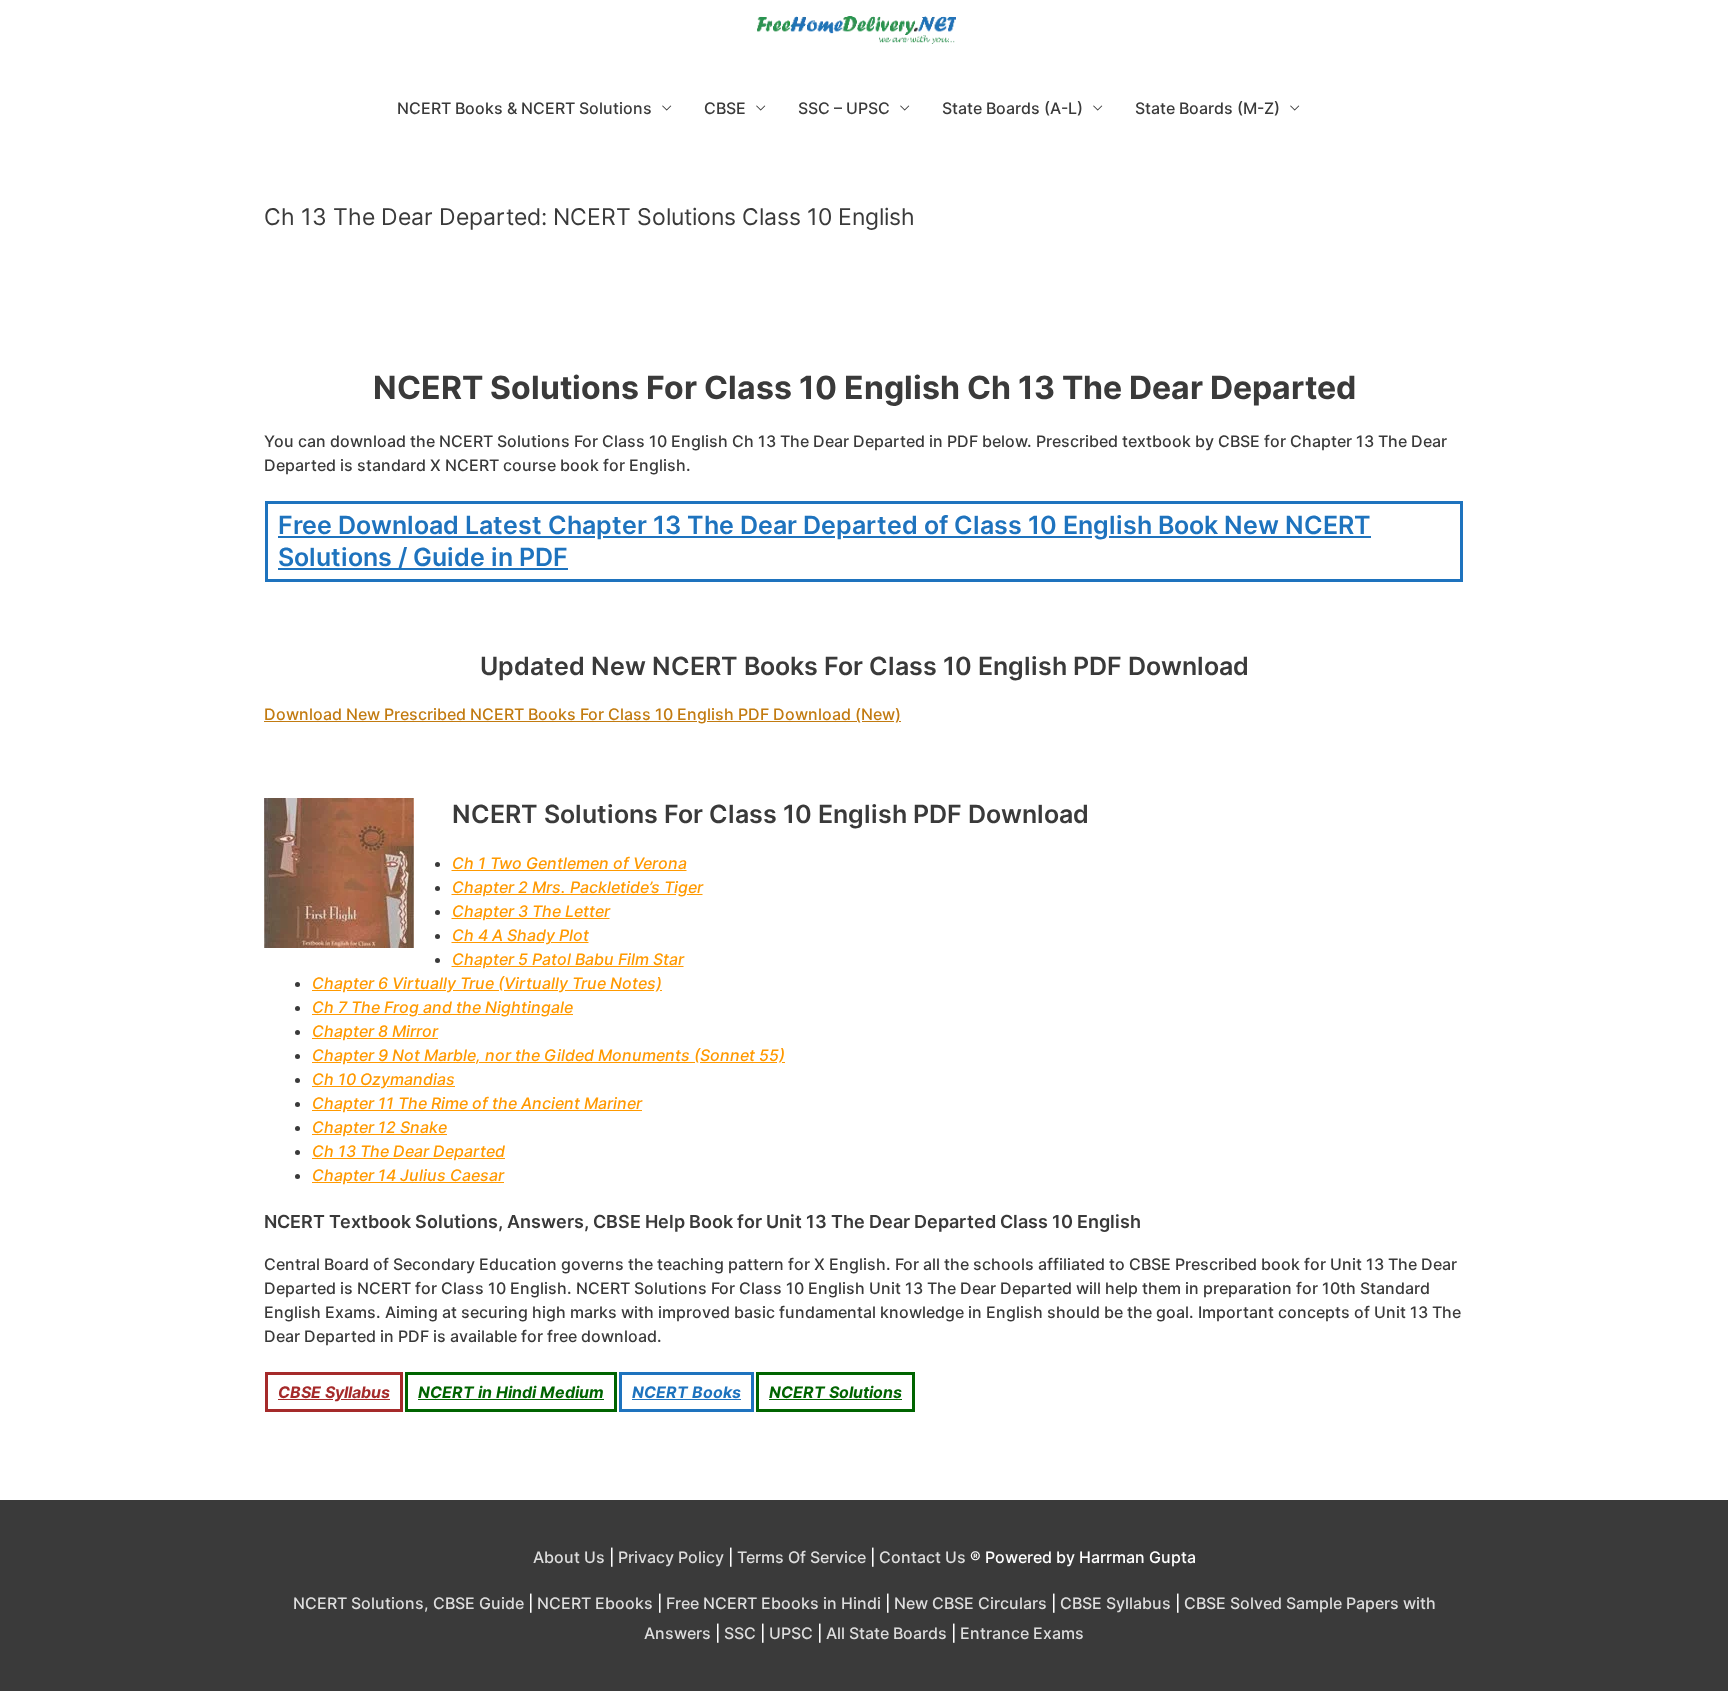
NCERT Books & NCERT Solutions (524, 108)
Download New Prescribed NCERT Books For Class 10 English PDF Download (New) (582, 714)
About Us (569, 1557)
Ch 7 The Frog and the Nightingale (442, 1007)
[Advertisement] (864, 308)
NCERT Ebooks (595, 1603)
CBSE (725, 108)
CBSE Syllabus (334, 1392)
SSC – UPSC (844, 108)
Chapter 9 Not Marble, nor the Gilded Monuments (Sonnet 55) (548, 1055)
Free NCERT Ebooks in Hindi (773, 1603)
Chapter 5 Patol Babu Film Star (568, 959)
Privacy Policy (671, 1557)
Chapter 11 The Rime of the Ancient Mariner (477, 1103)
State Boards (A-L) (1012, 108)
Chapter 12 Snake (379, 1127)
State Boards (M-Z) (1207, 108)
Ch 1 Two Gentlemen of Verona (569, 863)
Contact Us (922, 1557)
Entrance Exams (1022, 1633)
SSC (740, 1633)
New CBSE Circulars (970, 1603)
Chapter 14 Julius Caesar (408, 1175)
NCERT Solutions (835, 1392)
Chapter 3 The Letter (531, 911)
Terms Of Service (801, 1557)
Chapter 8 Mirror (375, 1031)
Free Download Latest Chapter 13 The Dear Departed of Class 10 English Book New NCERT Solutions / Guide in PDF (824, 541)
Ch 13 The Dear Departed (408, 1151)
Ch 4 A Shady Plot (520, 935)
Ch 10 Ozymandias (383, 1079)
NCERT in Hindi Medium (511, 1392)
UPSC (791, 1633)
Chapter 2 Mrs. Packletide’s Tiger (577, 887)
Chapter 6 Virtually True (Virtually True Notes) (487, 983)
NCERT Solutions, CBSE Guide (408, 1603)
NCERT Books (686, 1392)
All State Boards (886, 1633)
